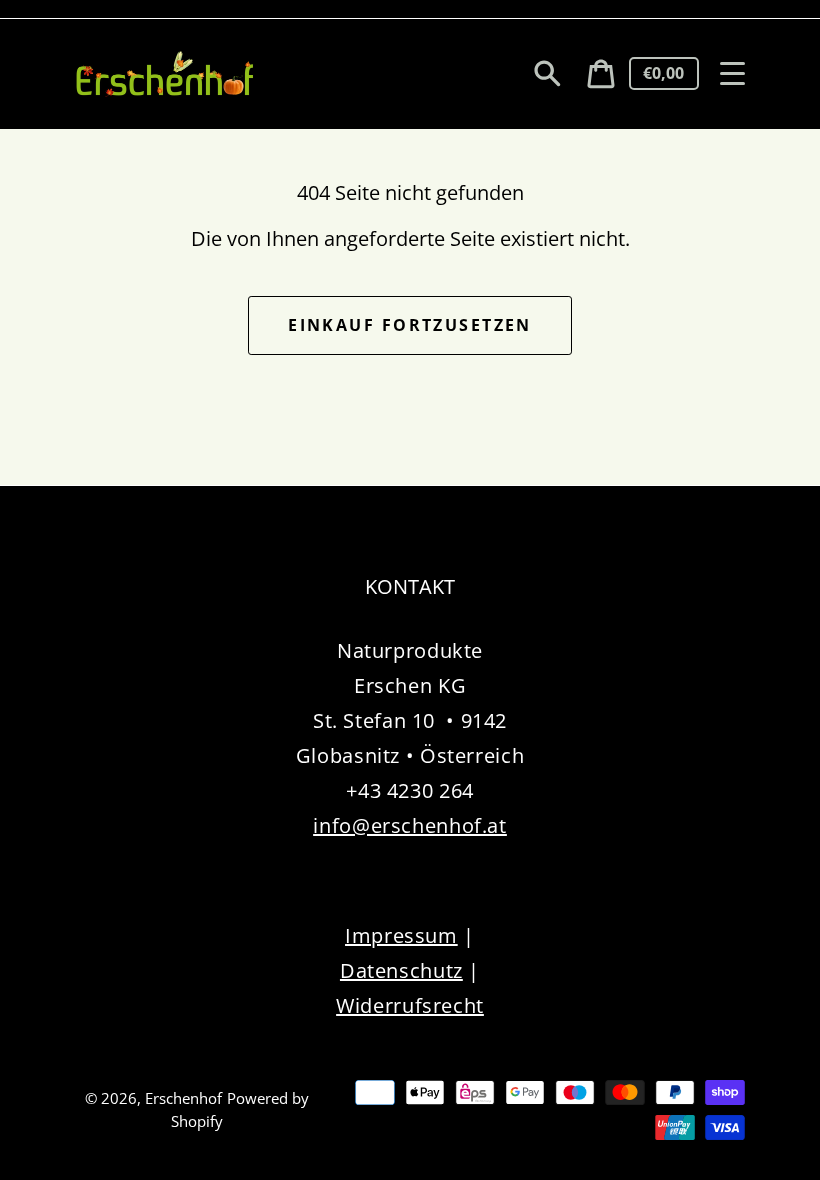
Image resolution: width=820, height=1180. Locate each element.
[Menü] (732, 73)
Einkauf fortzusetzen (410, 325)
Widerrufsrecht (410, 1005)
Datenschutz (401, 970)
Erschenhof (183, 1098)
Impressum (401, 935)
